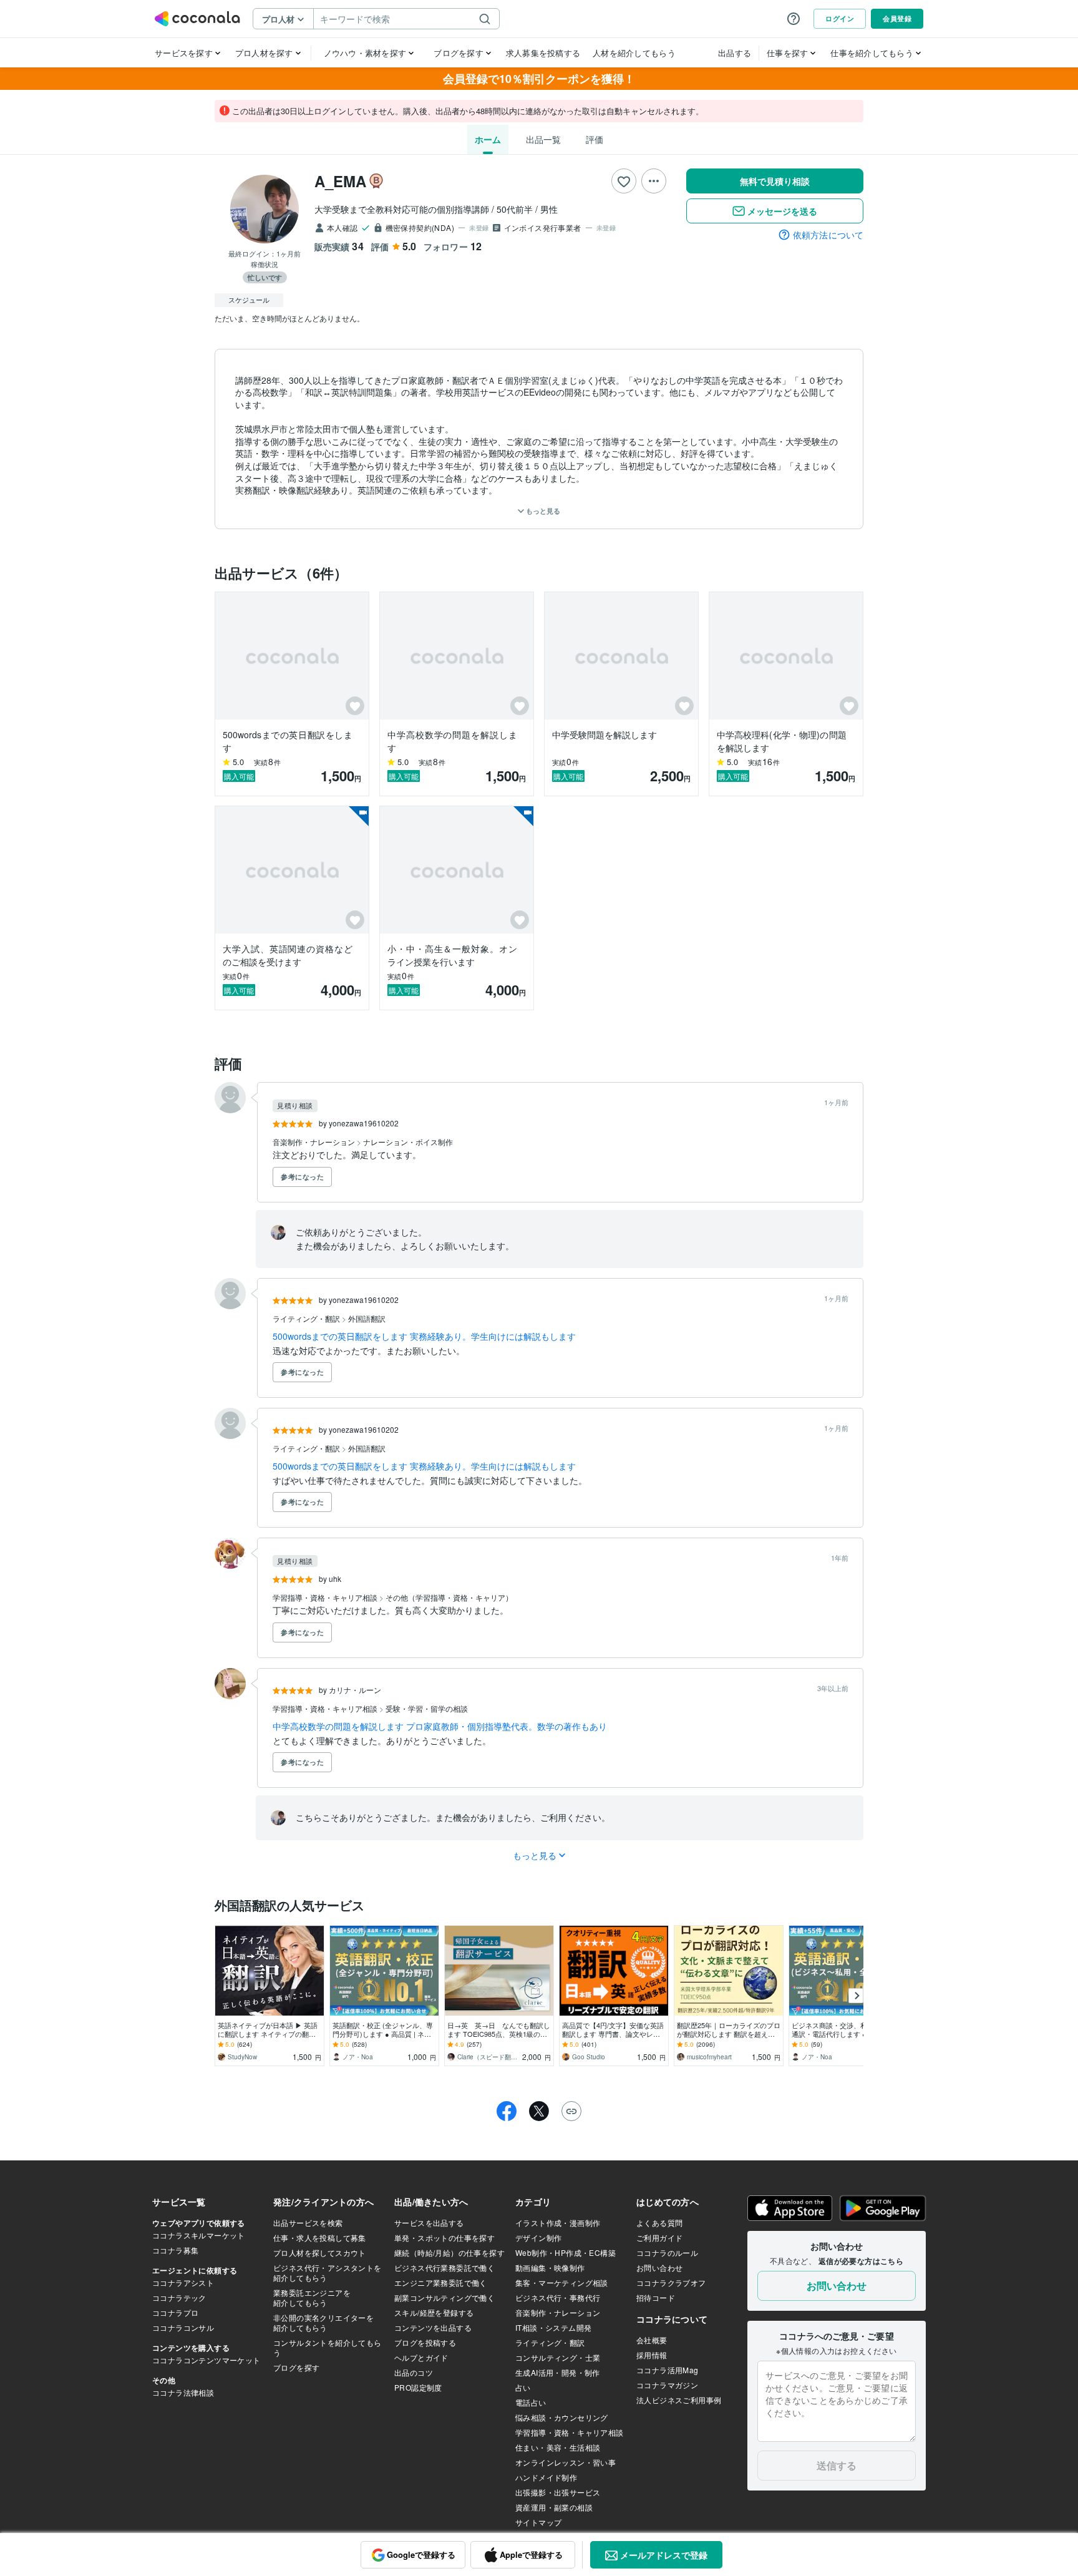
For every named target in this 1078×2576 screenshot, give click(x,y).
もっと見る (542, 511)
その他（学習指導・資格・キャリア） (449, 1597)
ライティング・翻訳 (307, 1318)
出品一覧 (543, 139)
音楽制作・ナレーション (315, 1142)
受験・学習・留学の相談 (427, 1708)
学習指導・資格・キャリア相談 (326, 1597)
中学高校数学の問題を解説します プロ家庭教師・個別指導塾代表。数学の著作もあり (440, 1726)
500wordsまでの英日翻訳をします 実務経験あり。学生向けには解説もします (424, 1336)
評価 (595, 139)
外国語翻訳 (367, 1318)
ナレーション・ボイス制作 (408, 1142)
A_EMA (340, 181)
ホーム (488, 139)
